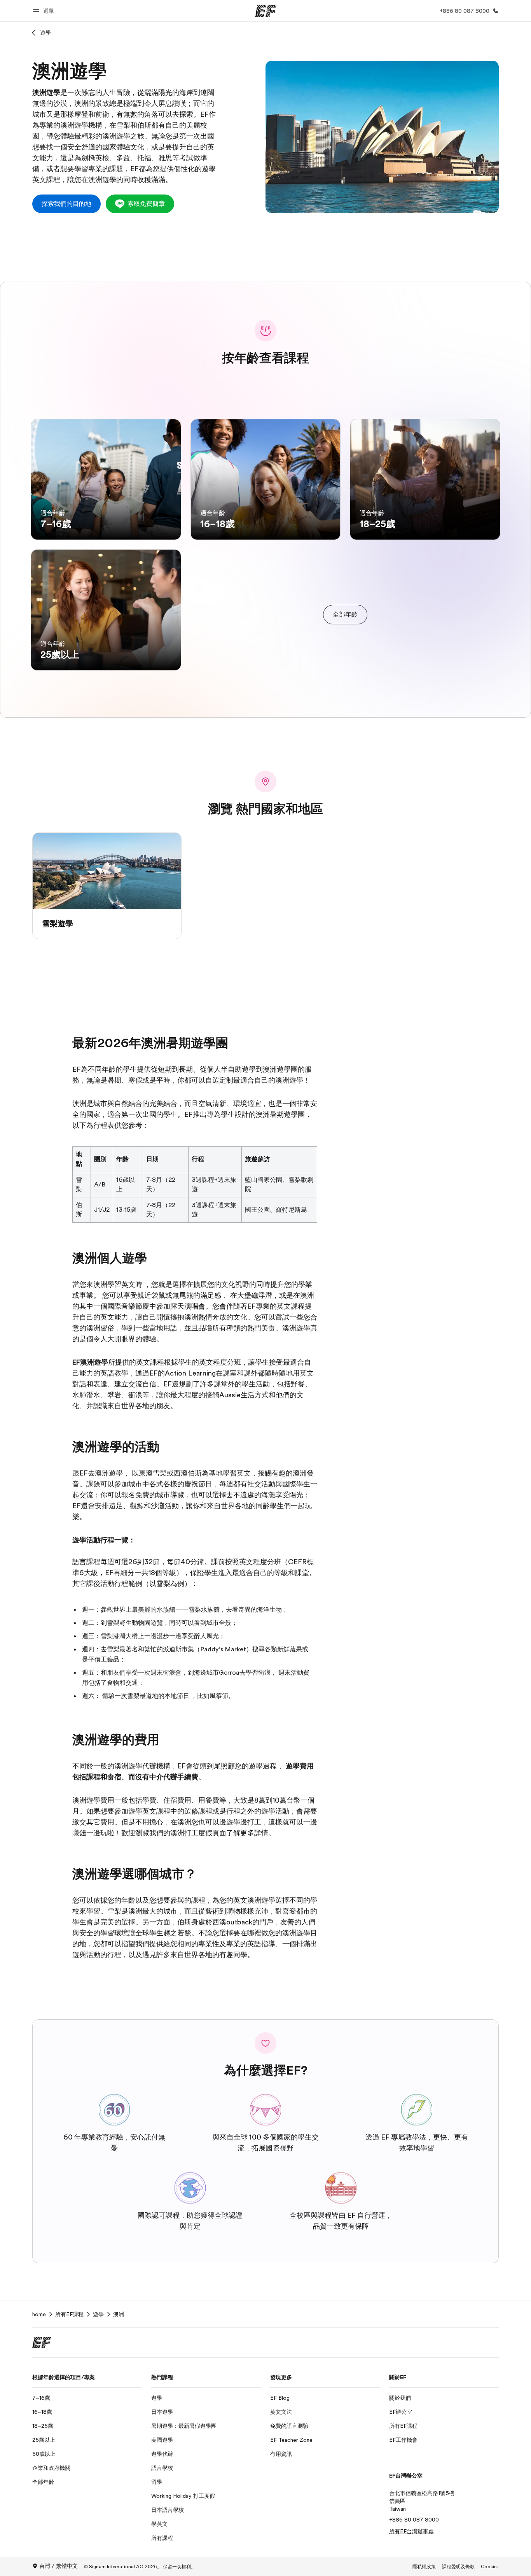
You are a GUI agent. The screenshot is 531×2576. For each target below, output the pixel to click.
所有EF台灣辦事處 (411, 2531)
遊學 (45, 33)
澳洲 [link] (119, 2314)
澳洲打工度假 (191, 1833)
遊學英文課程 (149, 1811)
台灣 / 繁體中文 (59, 2566)
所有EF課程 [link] (69, 2314)
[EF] (266, 11)
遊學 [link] (98, 2314)
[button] (45, 11)
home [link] (39, 2314)
